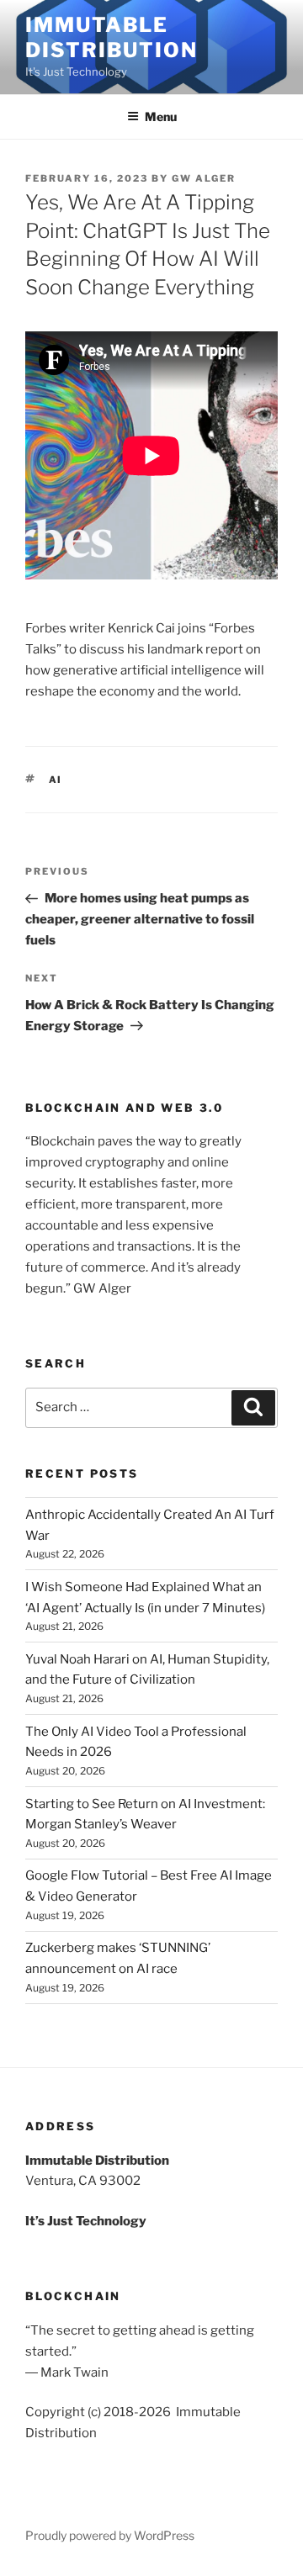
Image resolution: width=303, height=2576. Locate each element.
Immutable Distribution (112, 37)
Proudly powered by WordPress (110, 2535)
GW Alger (204, 178)
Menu (161, 116)
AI (56, 780)
